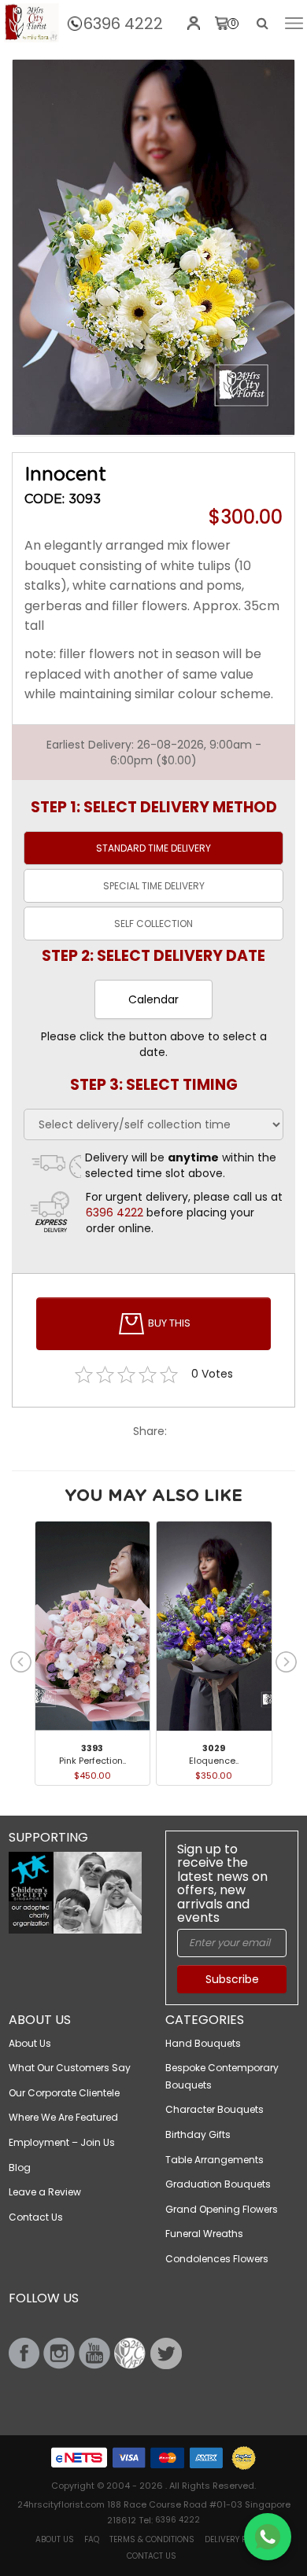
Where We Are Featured (63, 2117)
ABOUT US (55, 2539)
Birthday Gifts (198, 2134)
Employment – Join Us (62, 2142)
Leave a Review (45, 2192)
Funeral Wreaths (204, 2234)
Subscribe (232, 1979)
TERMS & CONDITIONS (152, 2539)
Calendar (153, 999)
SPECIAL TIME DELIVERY (154, 886)
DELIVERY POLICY (236, 2539)
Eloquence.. (214, 1761)
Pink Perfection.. (92, 1761)
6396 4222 (123, 24)
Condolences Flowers (217, 2259)
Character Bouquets (215, 2109)
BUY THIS (168, 1323)
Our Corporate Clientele (64, 2093)
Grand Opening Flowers (222, 2209)
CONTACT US (152, 2556)
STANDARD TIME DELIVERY (153, 848)
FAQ (92, 2539)
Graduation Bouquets (218, 2184)
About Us (30, 2043)
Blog (20, 2168)
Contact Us (36, 2217)
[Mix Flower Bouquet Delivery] (31, 23)
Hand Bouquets (203, 2043)
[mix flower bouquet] (153, 248)
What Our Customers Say (70, 2068)
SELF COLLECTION (153, 924)
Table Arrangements (215, 2160)
